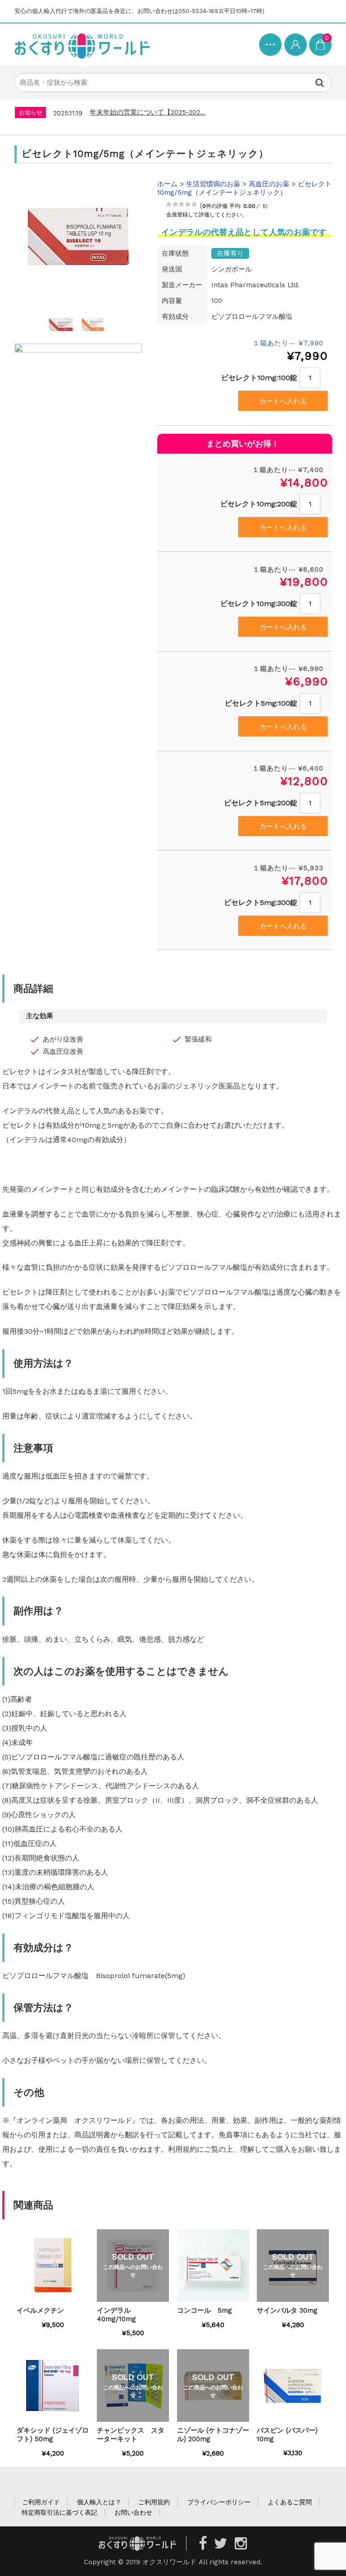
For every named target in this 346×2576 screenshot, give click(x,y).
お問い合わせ (133, 2512)
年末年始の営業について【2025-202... (148, 112)
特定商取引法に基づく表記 (59, 2512)
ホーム (167, 184)
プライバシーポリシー (219, 2502)
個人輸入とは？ (99, 2502)
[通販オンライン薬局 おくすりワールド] (82, 45)
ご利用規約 (154, 2502)
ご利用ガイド (41, 2502)
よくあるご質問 (290, 2502)
